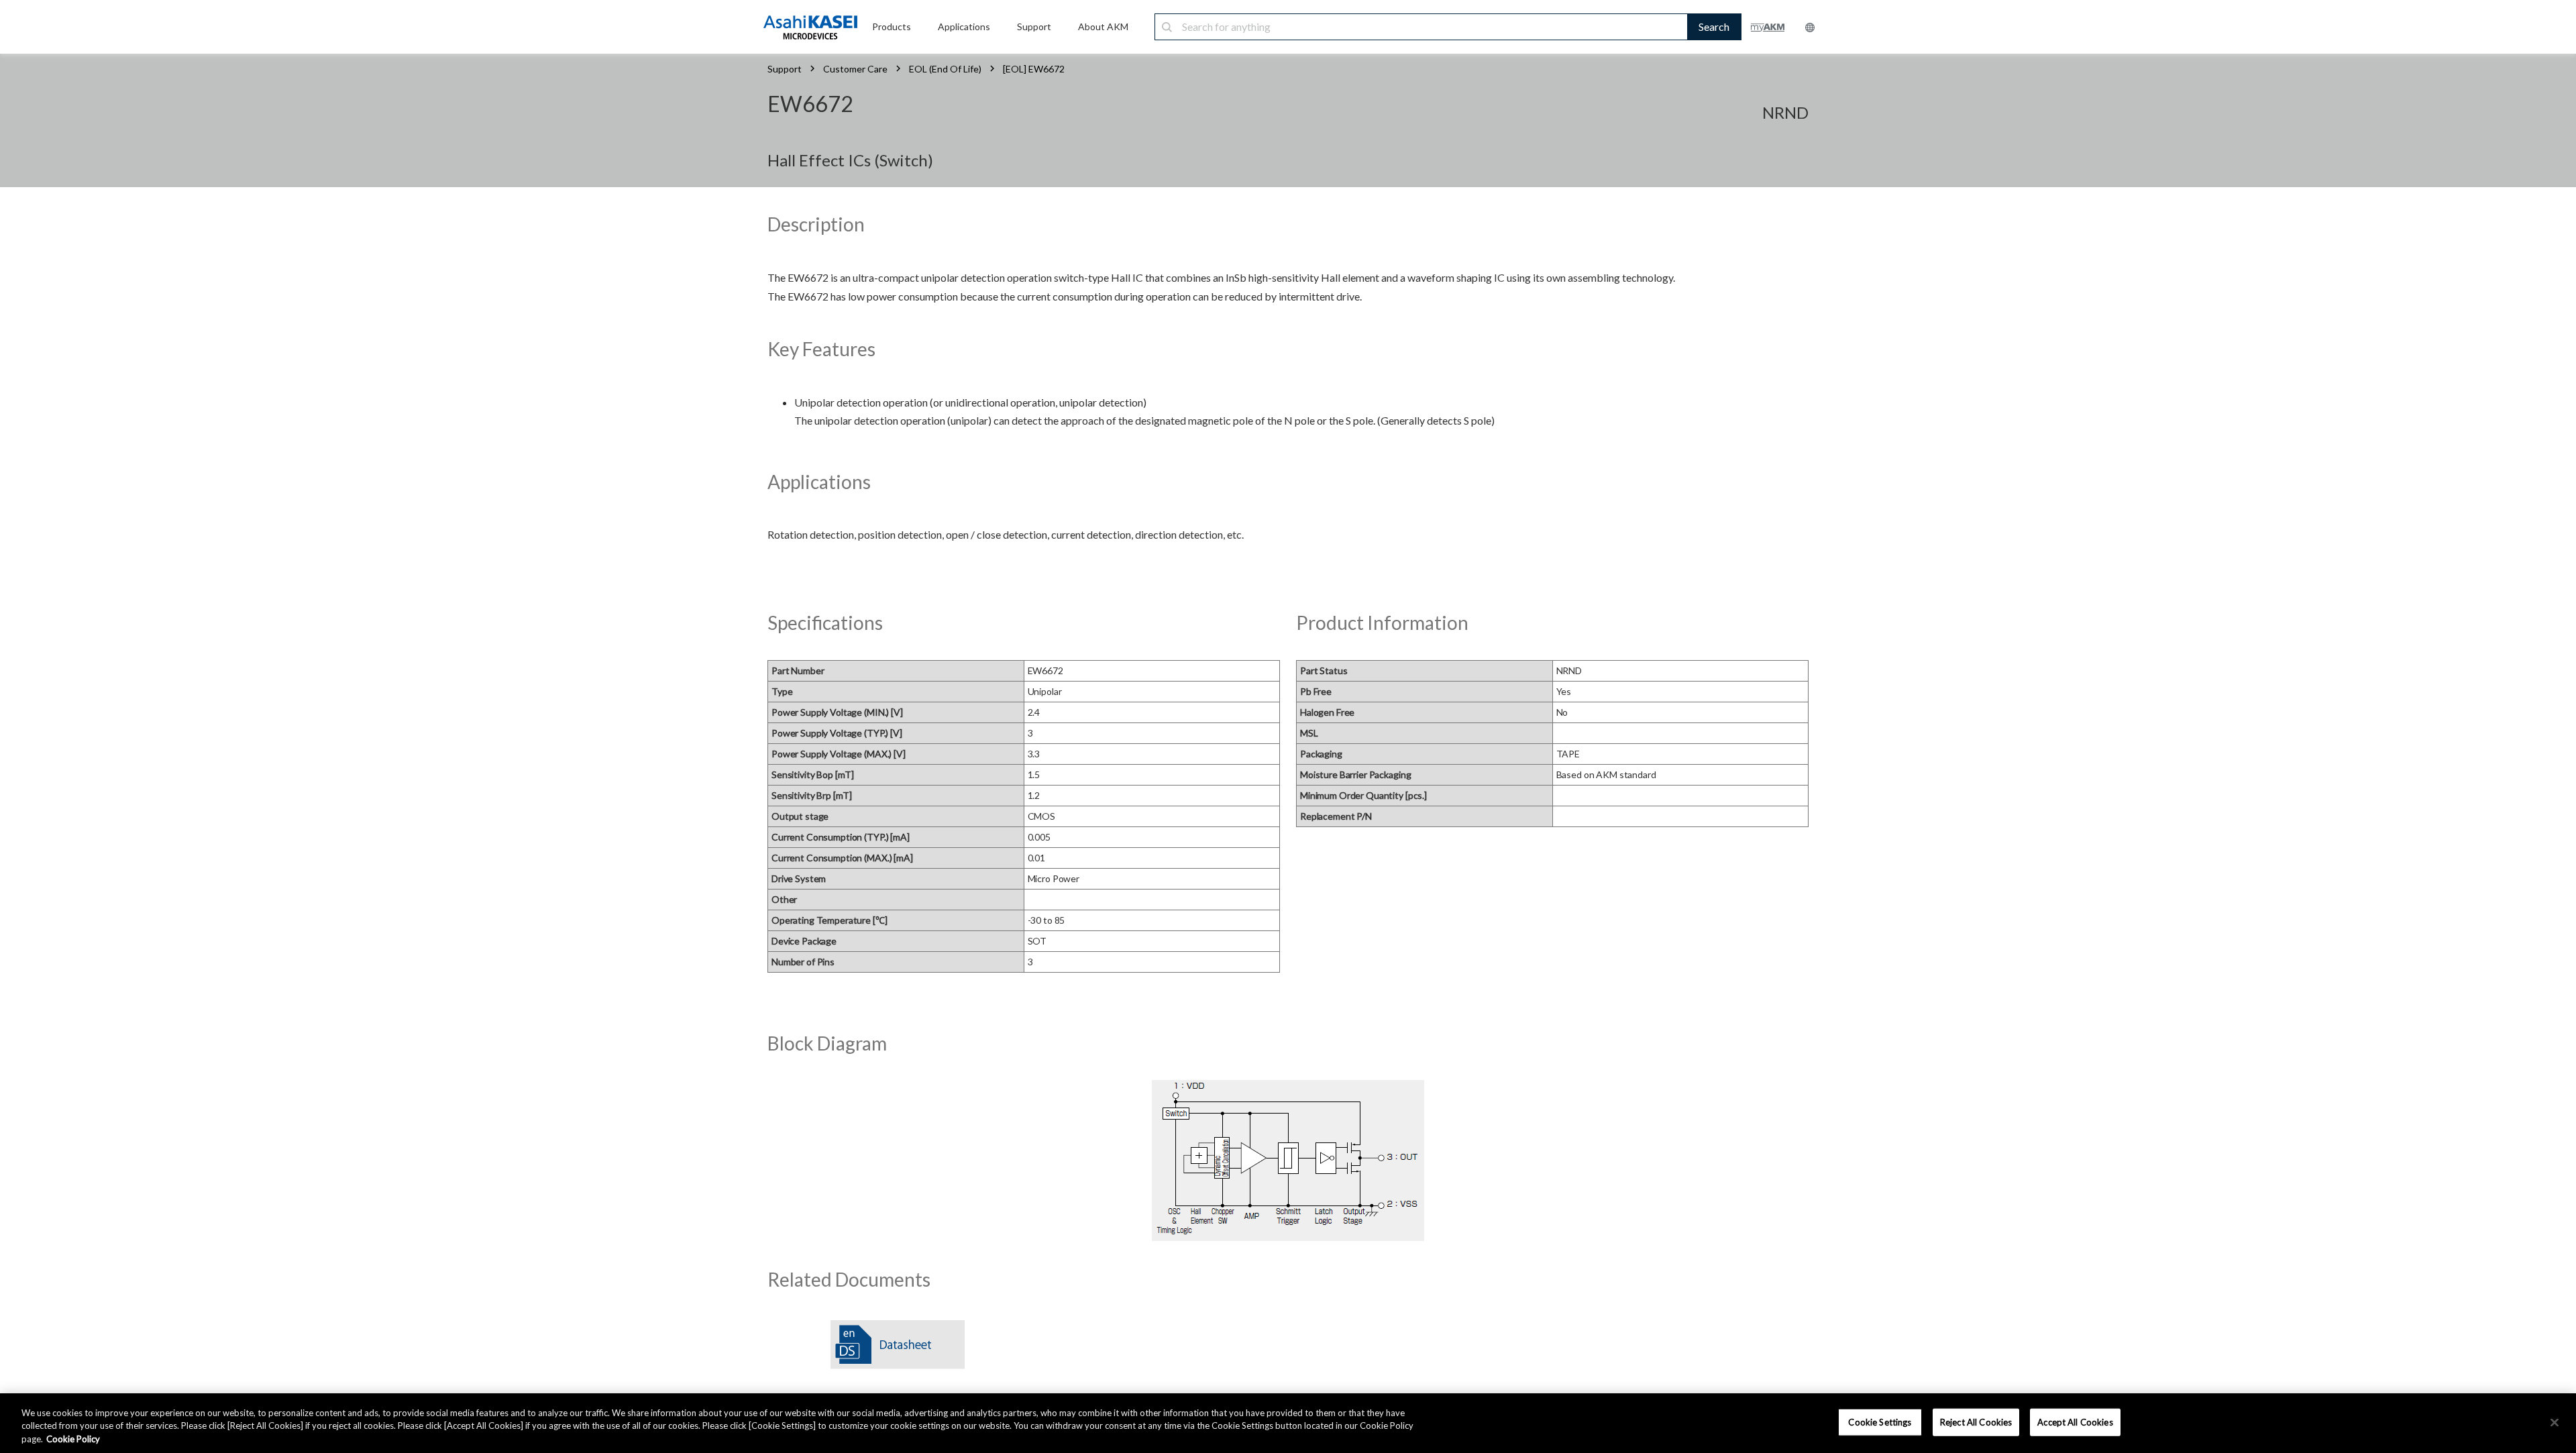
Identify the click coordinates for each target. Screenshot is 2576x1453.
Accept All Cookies (2075, 1421)
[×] (2555, 1422)
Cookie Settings (1880, 1421)
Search (1714, 26)
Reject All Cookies (1976, 1421)
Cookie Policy (73, 1439)
